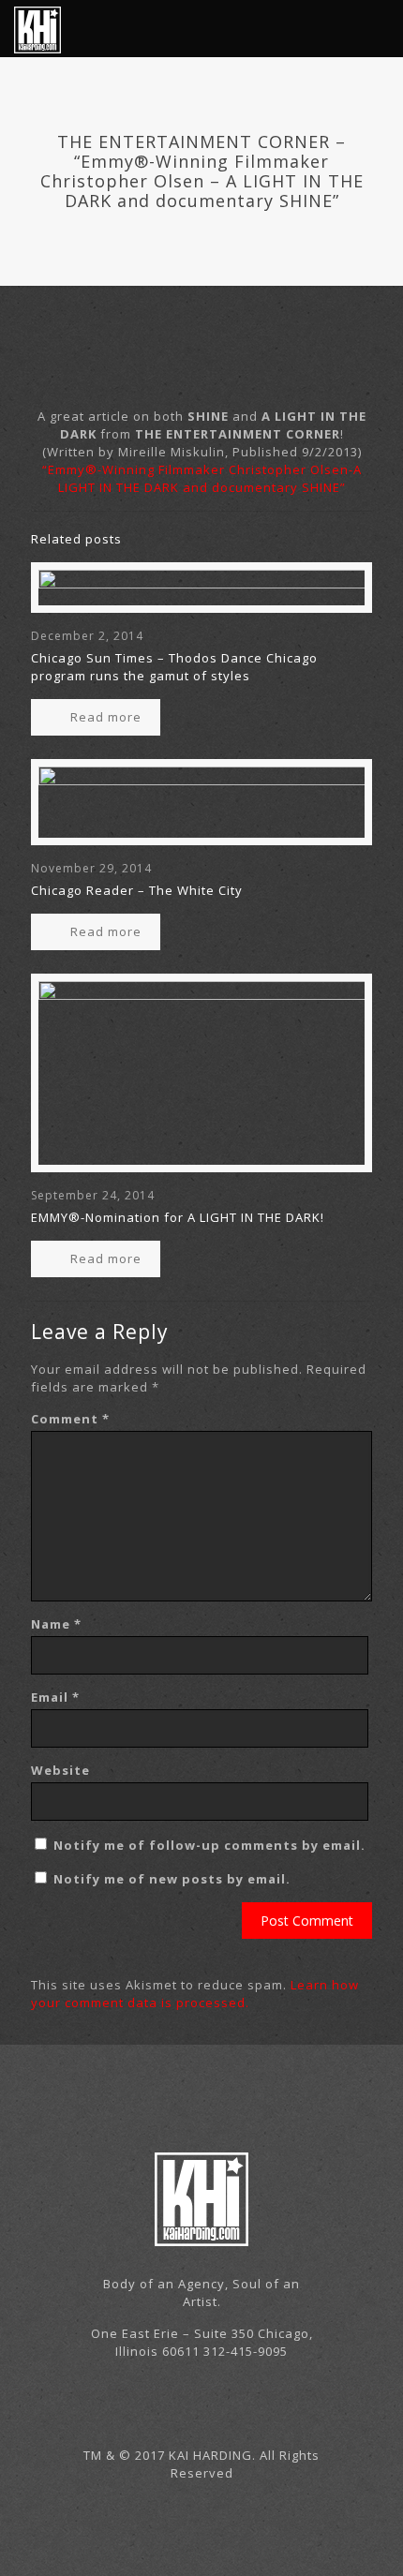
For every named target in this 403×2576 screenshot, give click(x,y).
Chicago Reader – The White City (137, 890)
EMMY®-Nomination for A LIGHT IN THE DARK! (178, 1217)
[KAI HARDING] (37, 28)
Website (60, 1770)
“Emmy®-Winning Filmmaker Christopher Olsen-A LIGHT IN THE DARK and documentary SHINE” (202, 478)
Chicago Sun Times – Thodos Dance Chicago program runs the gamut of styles (174, 667)
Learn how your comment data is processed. (195, 1994)
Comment (70, 1419)
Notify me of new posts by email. (172, 1879)
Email (55, 1697)
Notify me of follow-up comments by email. (209, 1845)
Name (56, 1624)
